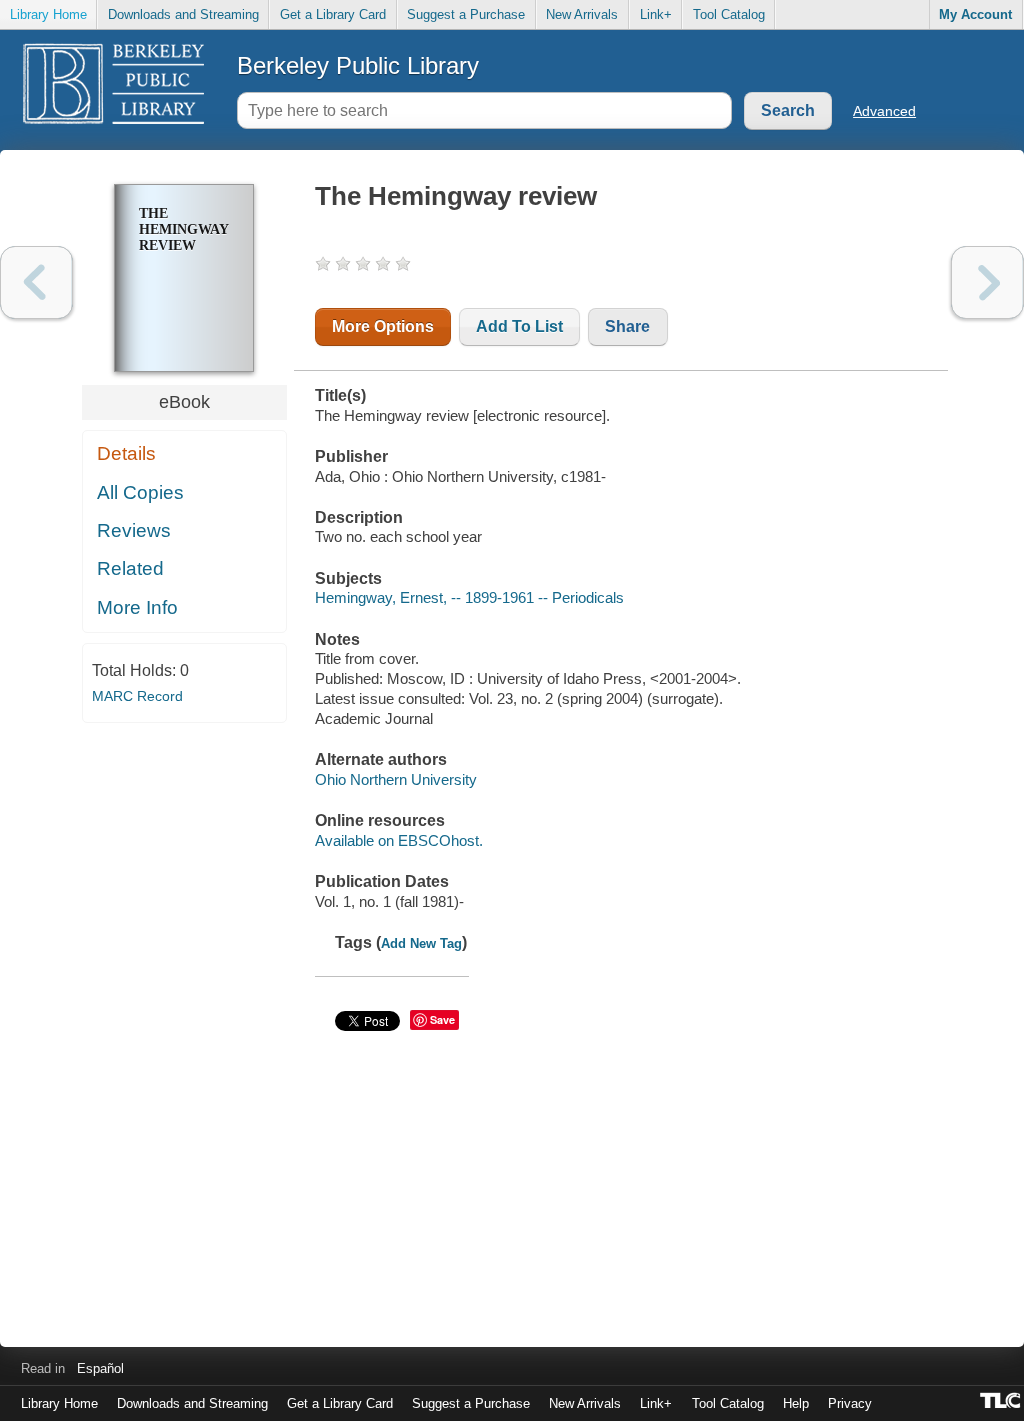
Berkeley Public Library (358, 65)
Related (130, 568)
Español (100, 1368)
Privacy (850, 1403)
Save (442, 1019)
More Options (383, 326)
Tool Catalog (729, 14)
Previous (36, 282)
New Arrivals (582, 14)
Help (796, 1403)
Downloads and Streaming (183, 14)
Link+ (656, 14)
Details (126, 453)
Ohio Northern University (396, 779)
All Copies (140, 492)
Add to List (519, 326)
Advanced (884, 111)
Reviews (134, 530)
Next (987, 282)
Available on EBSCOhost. (399, 840)
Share (627, 326)
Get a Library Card (333, 14)
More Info (137, 607)
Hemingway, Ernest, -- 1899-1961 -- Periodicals (469, 597)
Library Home (48, 14)
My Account (975, 14)
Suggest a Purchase (466, 14)
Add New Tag (421, 943)
